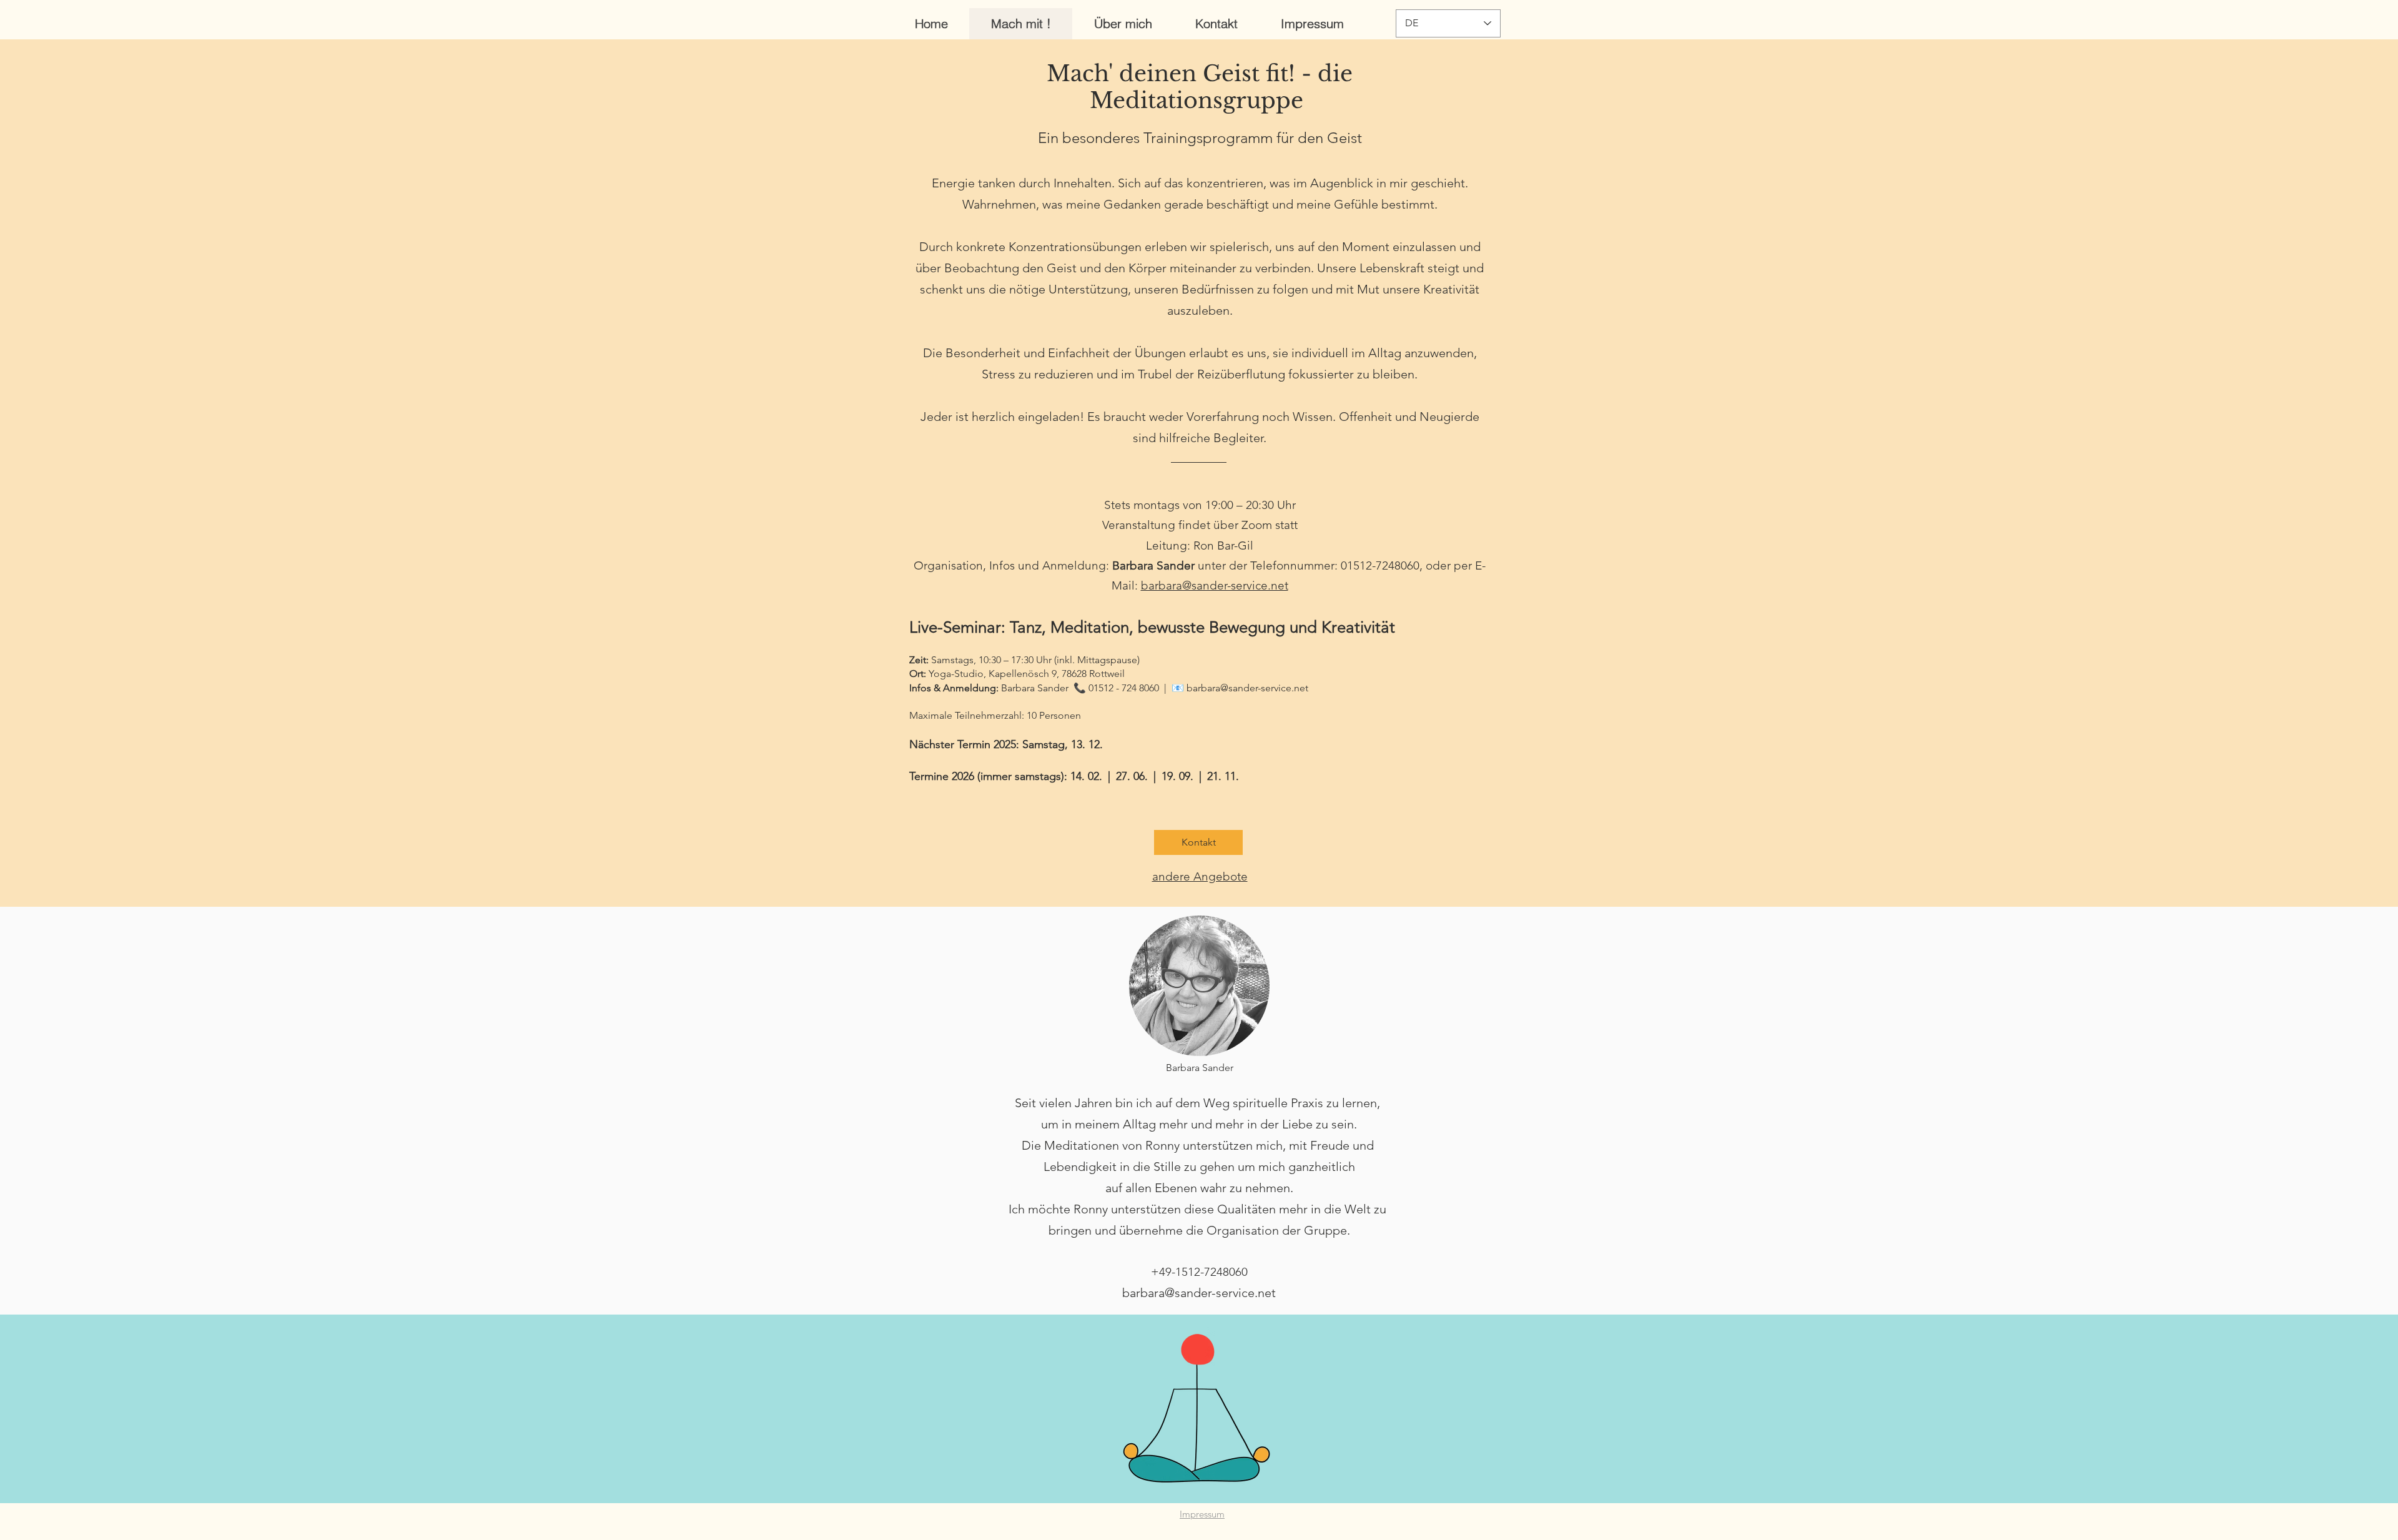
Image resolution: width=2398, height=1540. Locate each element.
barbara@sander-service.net (1215, 585)
